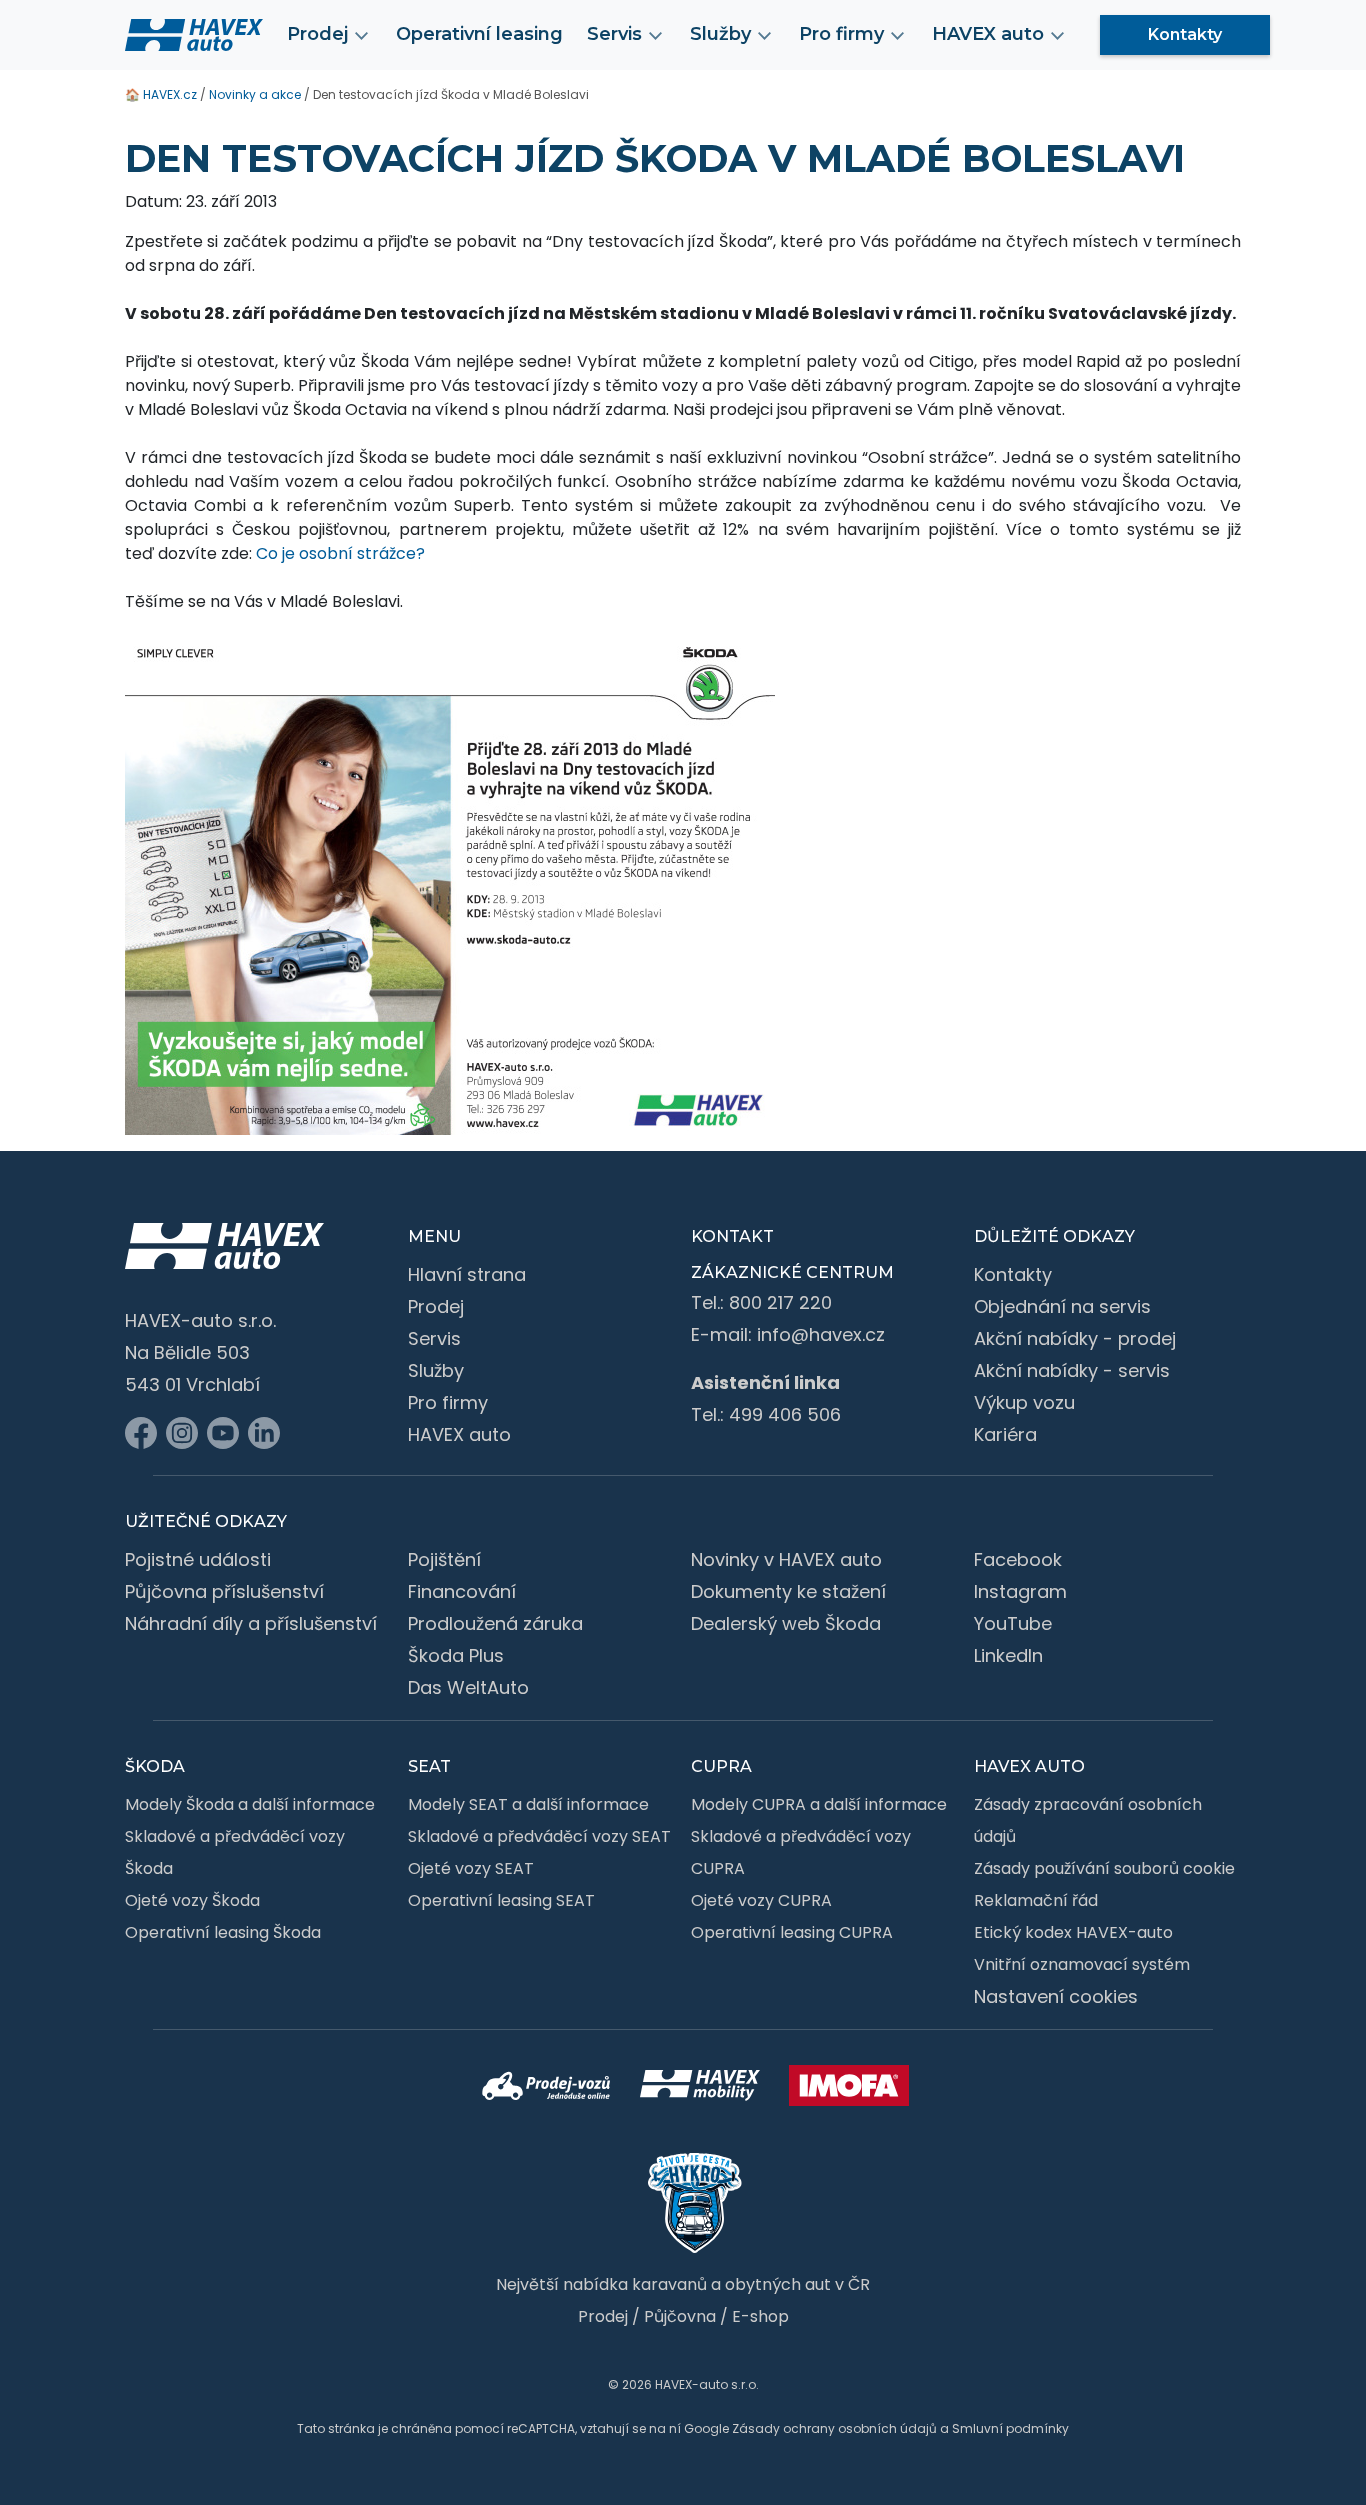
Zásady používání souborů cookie (1104, 1868)
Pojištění (444, 1559)
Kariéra (1005, 1434)
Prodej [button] (317, 34)
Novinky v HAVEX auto (786, 1559)
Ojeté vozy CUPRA (761, 1900)
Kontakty (1185, 34)
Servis (434, 1338)
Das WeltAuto (468, 1687)
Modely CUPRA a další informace (819, 1804)
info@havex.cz (821, 1334)
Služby (436, 1370)
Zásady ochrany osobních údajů (834, 2428)
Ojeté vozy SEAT (471, 1868)
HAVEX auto (459, 1434)
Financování (462, 1591)
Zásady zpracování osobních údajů (1088, 1820)
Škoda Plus (456, 1655)
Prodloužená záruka (495, 1623)
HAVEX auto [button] (988, 34)
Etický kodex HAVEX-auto (1073, 1932)
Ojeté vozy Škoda (192, 1900)
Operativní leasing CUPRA (792, 1932)
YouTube (1013, 1623)
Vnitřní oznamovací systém (1082, 1964)
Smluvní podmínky (1010, 2428)
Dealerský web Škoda (786, 1623)
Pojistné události (198, 1559)
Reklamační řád (1036, 1900)
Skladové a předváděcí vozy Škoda (235, 1852)
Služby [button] (720, 34)
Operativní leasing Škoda (223, 1932)
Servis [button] (614, 34)
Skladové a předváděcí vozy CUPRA (801, 1852)
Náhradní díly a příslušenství (251, 1623)
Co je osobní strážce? (340, 553)
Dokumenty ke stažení (788, 1591)
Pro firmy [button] (841, 34)
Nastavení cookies (1056, 1996)
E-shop (760, 2316)
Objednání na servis (1062, 1306)
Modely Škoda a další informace (250, 1804)
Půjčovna (680, 2316)
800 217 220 (780, 1302)
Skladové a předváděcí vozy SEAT (539, 1836)
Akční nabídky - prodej (1075, 1338)
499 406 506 (785, 1414)
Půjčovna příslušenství (224, 1591)
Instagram (1020, 1591)
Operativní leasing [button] (479, 34)
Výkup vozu (1024, 1402)
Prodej (436, 1306)
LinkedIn (1008, 1655)
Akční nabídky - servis (1072, 1370)
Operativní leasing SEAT (501, 1900)
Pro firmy (448, 1402)
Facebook (1018, 1559)
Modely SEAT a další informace (528, 1804)
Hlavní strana (467, 1274)
